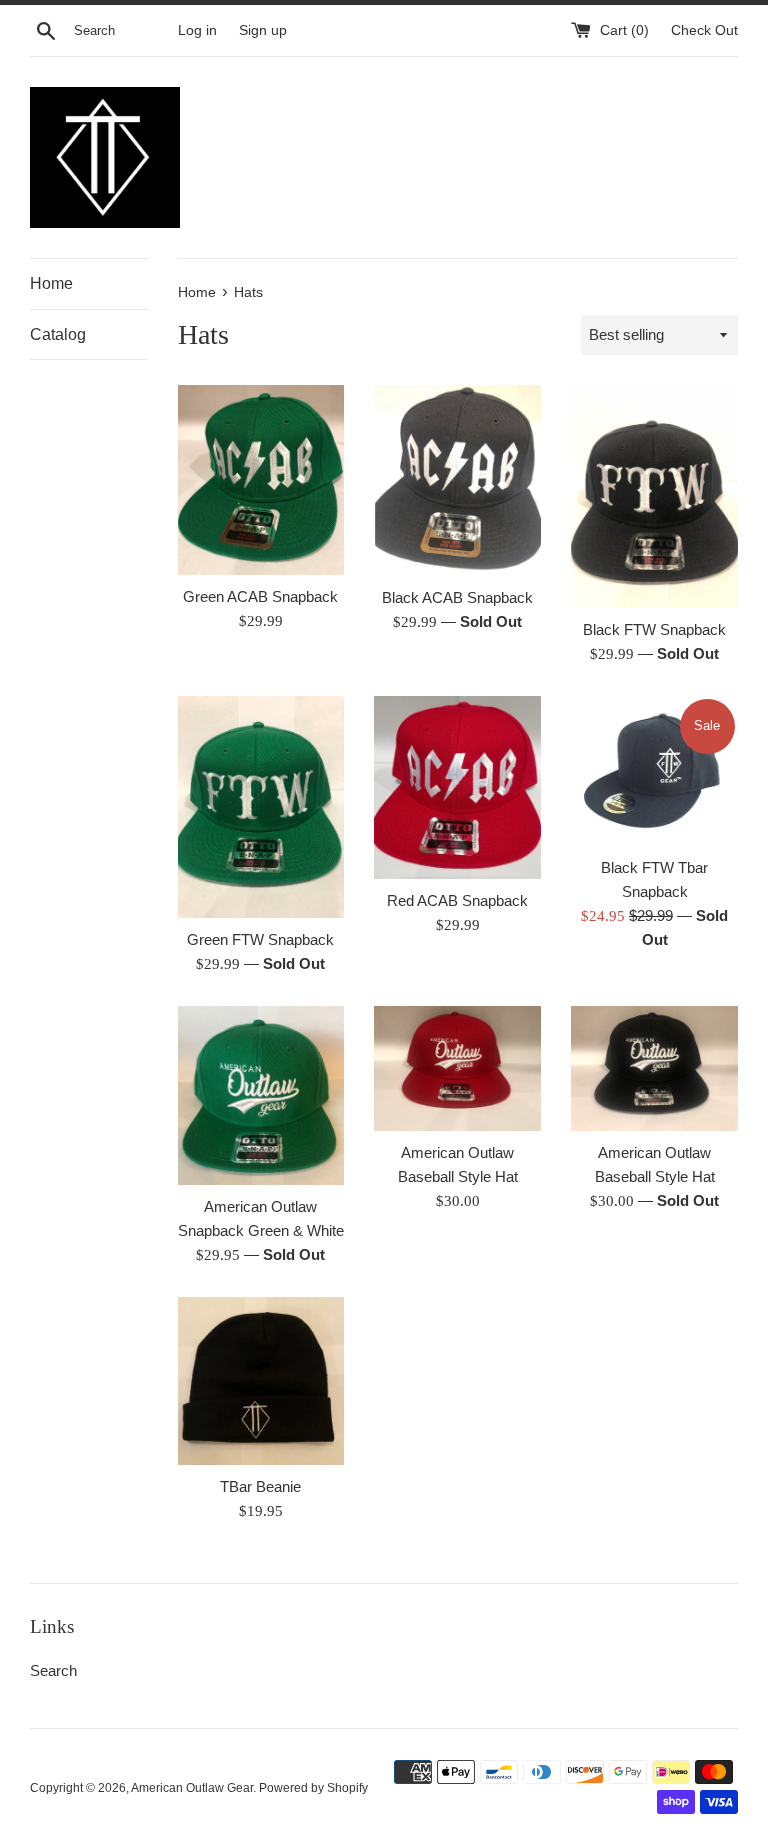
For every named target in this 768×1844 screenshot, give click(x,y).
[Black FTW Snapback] (654, 496)
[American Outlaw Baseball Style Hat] (457, 1068)
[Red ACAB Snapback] (457, 787)
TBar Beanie (260, 1486)
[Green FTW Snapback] (261, 807)
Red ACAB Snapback (457, 900)
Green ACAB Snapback (260, 596)
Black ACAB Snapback (457, 597)
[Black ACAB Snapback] (457, 480)
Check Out (704, 30)
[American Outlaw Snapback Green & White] (261, 1095)
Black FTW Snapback (654, 629)
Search (53, 1670)
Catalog (58, 334)
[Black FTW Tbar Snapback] (654, 771)
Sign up (263, 30)
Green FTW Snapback (260, 939)
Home (51, 283)
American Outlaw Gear (192, 1788)
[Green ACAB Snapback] (261, 480)
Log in (197, 30)
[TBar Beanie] (261, 1381)
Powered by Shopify (313, 1788)
